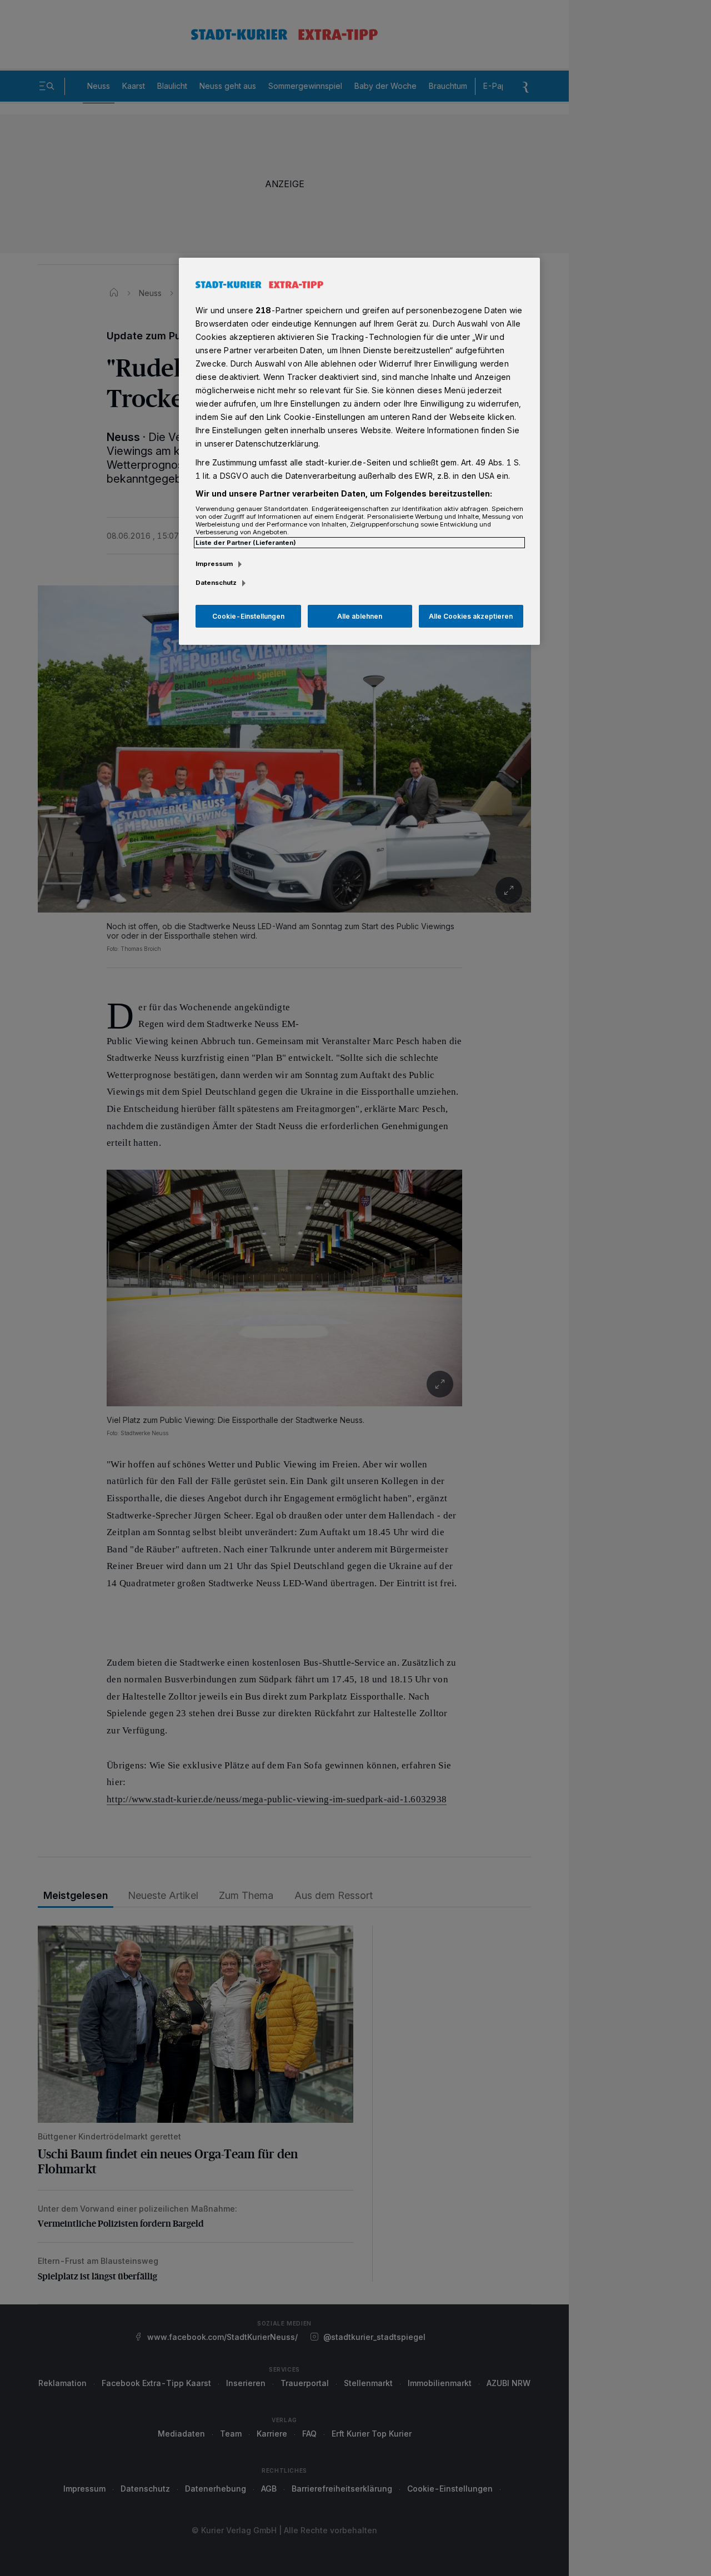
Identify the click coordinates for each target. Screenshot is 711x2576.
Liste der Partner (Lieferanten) (246, 543)
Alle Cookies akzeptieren (471, 616)
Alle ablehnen (360, 616)
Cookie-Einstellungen (248, 616)
